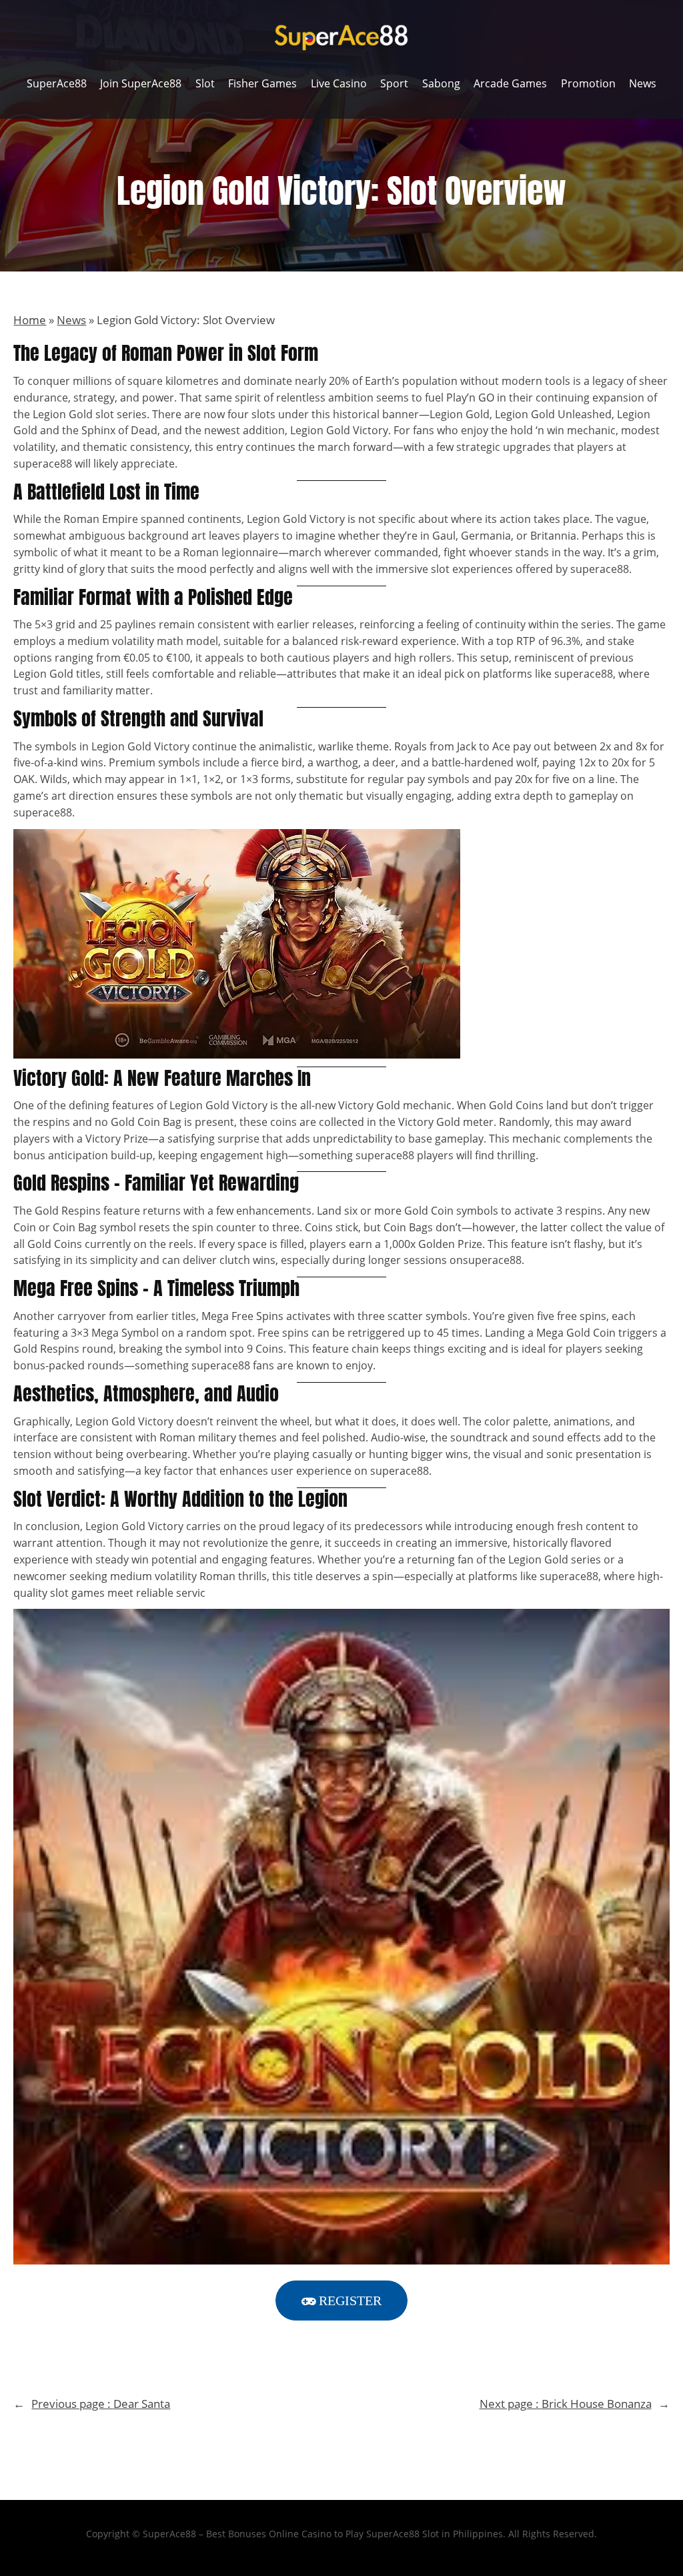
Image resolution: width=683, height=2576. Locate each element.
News (71, 320)
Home (30, 320)
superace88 (43, 464)
